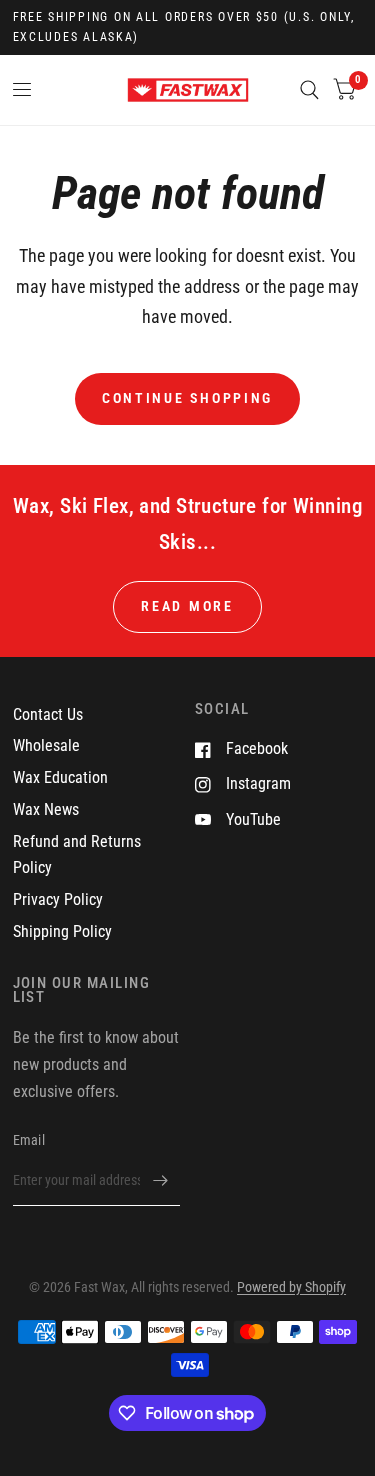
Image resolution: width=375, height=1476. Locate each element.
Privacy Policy (58, 899)
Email (29, 1140)
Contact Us (48, 714)
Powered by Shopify (291, 1287)
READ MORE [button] (187, 606)
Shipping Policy (62, 931)
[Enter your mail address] (160, 1180)
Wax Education (60, 777)
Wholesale (46, 745)
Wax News (46, 809)
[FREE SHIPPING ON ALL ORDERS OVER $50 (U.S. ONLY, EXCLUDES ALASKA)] (188, 27)
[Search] (309, 90)
